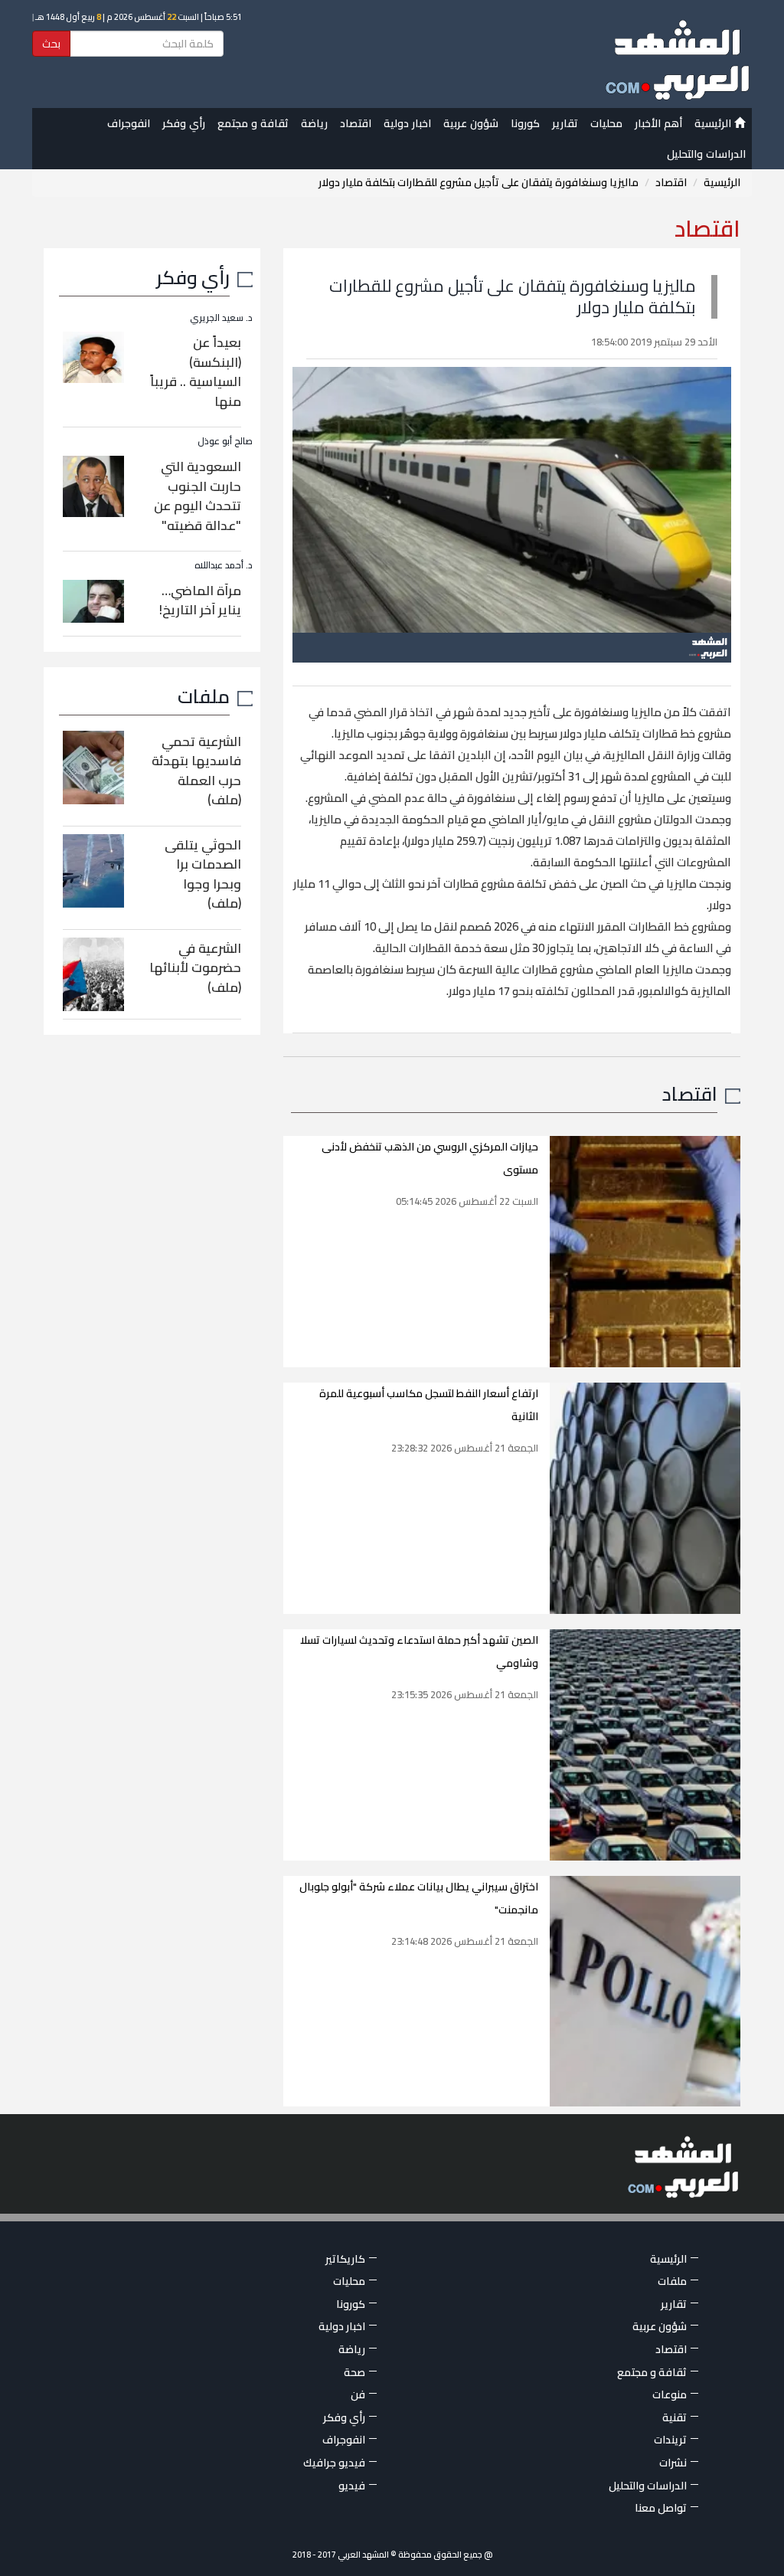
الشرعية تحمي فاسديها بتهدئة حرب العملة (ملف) (196, 771)
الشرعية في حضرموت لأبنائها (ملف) (195, 968)
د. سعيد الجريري (221, 317)
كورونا (525, 123)
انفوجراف (129, 123)
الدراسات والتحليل (706, 154)
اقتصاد (356, 123)
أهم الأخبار (658, 123)
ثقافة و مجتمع (253, 123)
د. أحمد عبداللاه (224, 565)
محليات (606, 123)
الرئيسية (714, 123)
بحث (51, 44)
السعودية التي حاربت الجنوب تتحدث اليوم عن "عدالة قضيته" (198, 496)
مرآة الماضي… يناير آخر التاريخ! (200, 601)
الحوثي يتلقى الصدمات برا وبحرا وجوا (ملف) (203, 874)
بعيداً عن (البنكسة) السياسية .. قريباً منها (196, 372)
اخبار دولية (407, 123)
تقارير (565, 123)
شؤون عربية (471, 123)
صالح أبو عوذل (225, 441)
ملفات (204, 696)
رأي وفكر (184, 123)
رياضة (314, 123)
